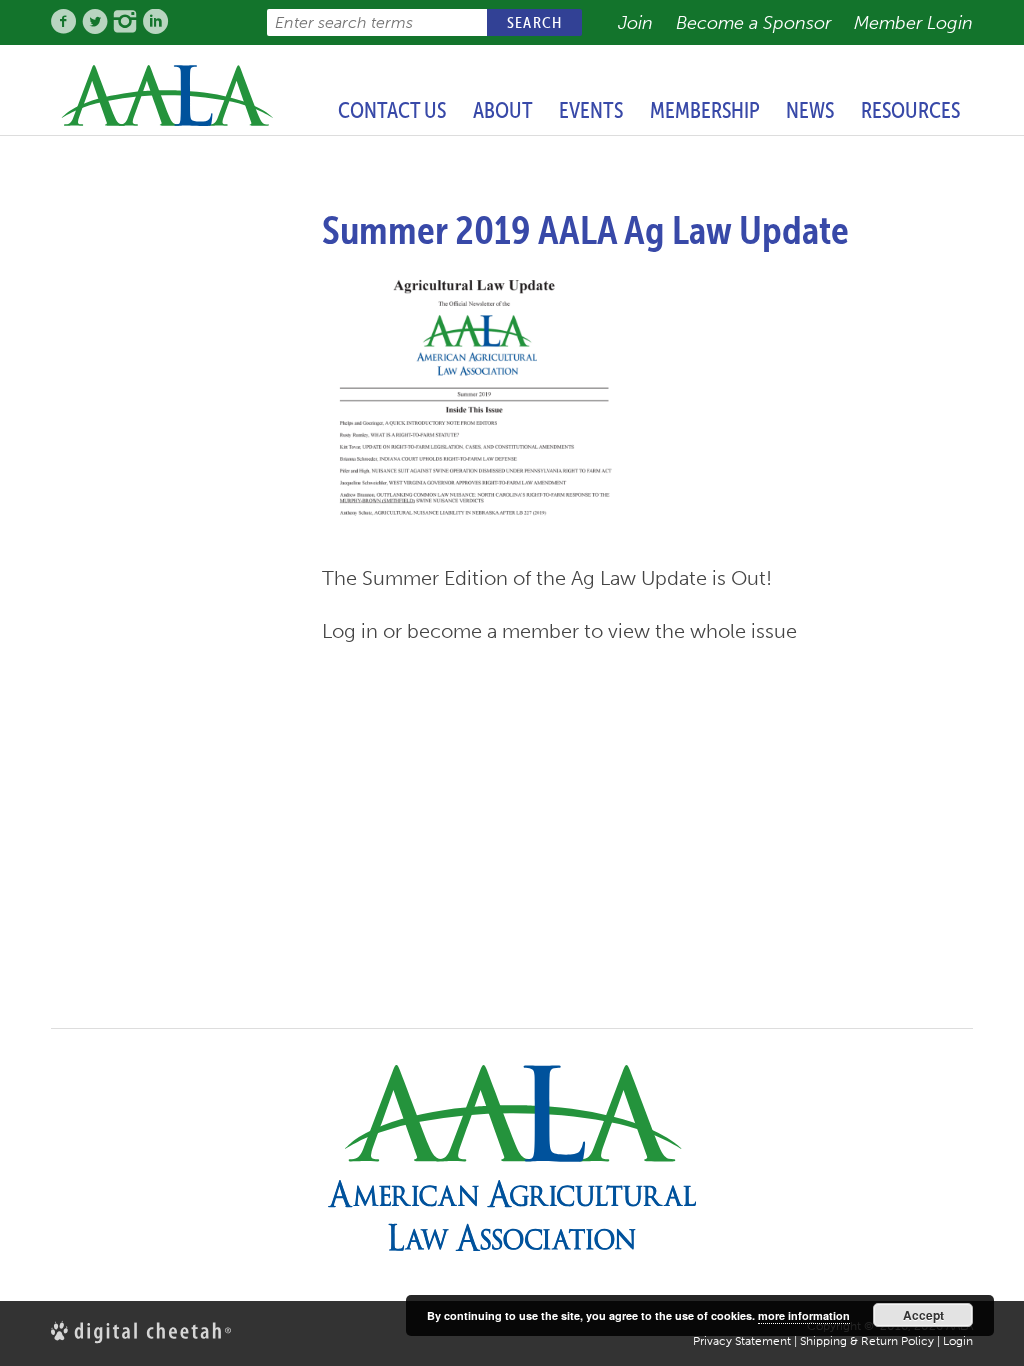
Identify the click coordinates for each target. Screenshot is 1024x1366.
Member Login (913, 23)
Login (958, 1341)
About (503, 110)
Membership (705, 110)
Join (635, 23)
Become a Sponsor (753, 23)
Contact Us (392, 110)
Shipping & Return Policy (867, 1341)
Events (591, 110)
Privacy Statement (742, 1341)
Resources (910, 110)
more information (804, 1315)
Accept (923, 1315)
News (810, 110)
